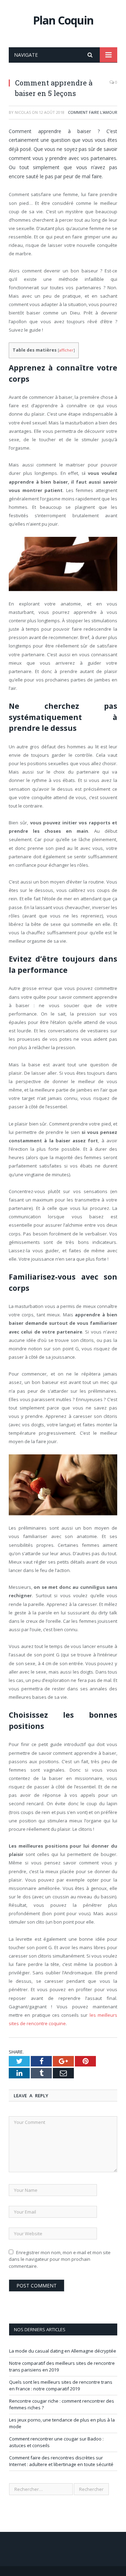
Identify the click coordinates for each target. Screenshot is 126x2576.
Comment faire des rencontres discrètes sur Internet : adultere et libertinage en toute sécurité (61, 2461)
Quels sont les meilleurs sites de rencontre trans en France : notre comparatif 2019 (61, 2385)
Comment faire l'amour (93, 112)
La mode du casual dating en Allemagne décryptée (63, 2351)
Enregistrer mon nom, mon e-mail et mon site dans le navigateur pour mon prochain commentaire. (60, 2259)
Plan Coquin (63, 20)
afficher (66, 350)
